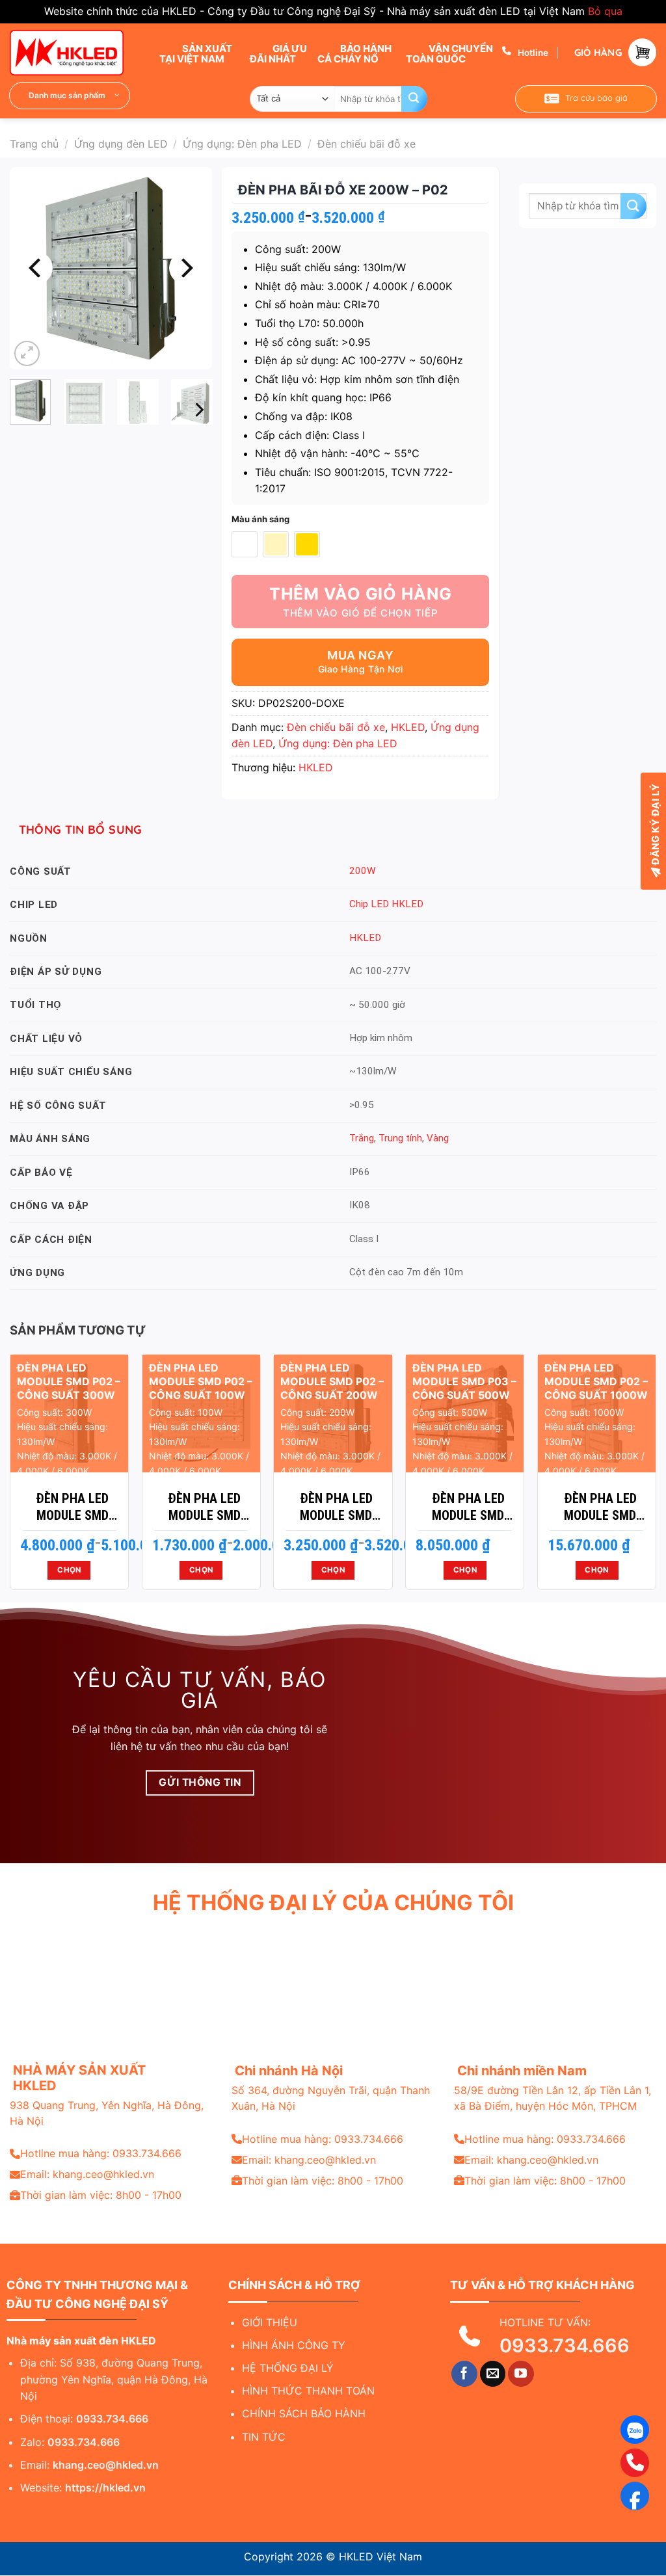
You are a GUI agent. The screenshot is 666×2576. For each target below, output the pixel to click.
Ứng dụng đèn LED (121, 144)
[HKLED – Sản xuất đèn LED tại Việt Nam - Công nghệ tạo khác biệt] (75, 53)
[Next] (185, 268)
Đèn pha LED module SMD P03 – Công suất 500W (468, 1507)
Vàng (438, 1138)
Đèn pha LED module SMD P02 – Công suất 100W (204, 1507)
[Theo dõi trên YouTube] (521, 2374)
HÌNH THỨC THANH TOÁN (308, 2391)
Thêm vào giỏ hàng (361, 594)
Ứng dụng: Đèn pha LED (242, 144)
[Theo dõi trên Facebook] (464, 2374)
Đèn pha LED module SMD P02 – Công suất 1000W (600, 1507)
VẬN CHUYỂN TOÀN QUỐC (449, 53)
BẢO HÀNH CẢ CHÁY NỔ (354, 53)
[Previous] (36, 268)
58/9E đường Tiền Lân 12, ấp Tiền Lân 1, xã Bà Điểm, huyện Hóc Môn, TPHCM (553, 2098)
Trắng (362, 1138)
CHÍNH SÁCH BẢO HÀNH (304, 2413)
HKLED (408, 727)
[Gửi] (414, 99)
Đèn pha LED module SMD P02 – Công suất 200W (336, 1507)
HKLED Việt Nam (380, 2556)
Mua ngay (360, 655)
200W (363, 871)
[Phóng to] (27, 353)
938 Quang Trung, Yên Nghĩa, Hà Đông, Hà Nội (107, 2113)
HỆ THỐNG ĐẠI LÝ (288, 2368)
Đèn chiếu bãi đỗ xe (366, 144)
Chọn (69, 1570)
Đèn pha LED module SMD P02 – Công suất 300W (72, 1507)
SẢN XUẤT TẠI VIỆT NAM (196, 53)
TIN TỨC (264, 2437)
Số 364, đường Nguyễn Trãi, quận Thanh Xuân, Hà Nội (331, 2098)
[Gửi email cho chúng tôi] (493, 2374)
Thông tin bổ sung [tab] (81, 830)
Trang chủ (34, 144)
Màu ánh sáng (260, 520)
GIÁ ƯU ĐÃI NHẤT (278, 53)
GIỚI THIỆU (270, 2322)
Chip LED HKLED (386, 904)
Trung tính (400, 1138)
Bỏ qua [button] (605, 11)
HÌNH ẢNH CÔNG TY (294, 2345)
